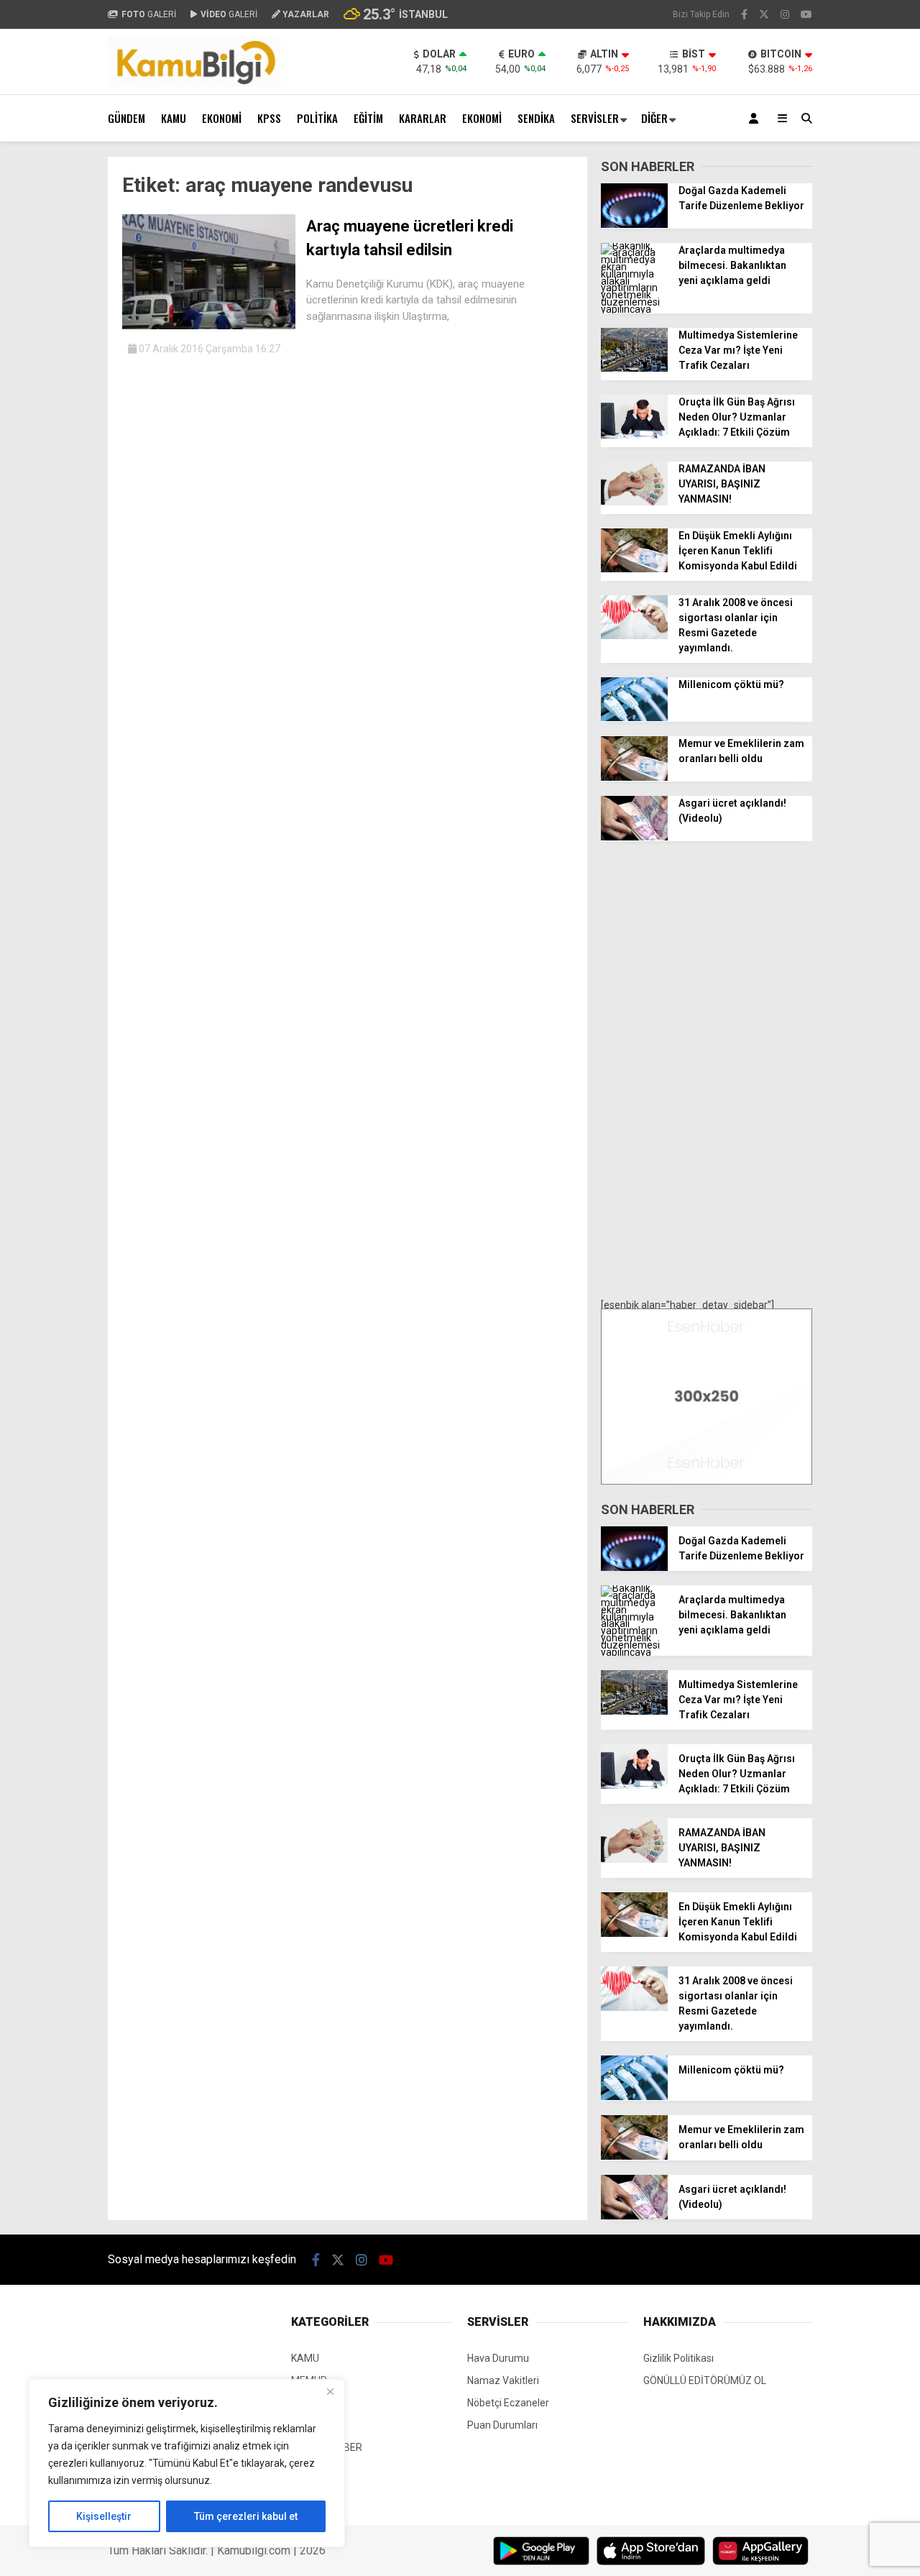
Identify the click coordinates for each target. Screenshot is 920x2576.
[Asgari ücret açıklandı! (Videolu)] (634, 837)
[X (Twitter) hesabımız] (764, 14)
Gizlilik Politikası (678, 2358)
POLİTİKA (317, 118)
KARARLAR (423, 118)
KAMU (174, 118)
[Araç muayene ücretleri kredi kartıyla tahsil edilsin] (209, 326)
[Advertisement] (707, 1071)
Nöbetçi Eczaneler (508, 2403)
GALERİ (149, 14)
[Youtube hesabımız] (806, 14)
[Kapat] (330, 2391)
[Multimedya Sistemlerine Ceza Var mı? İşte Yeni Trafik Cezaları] (634, 368)
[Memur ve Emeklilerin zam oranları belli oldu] (634, 777)
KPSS (269, 118)
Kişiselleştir (104, 2516)
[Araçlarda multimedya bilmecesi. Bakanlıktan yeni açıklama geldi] (634, 309)
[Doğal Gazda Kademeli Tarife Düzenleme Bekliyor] (634, 224)
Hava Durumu (498, 2358)
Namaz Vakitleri (503, 2380)
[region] (187, 2463)
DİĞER (654, 118)
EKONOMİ (222, 118)
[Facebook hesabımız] (744, 14)
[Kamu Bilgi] (194, 83)
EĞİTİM (368, 118)
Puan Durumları (502, 2425)
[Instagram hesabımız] (785, 14)
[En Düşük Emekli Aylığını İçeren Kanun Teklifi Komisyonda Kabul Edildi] (634, 569)
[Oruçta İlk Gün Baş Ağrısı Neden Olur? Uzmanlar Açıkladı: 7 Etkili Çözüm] (634, 435)
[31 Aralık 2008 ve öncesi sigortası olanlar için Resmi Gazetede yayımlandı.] (634, 636)
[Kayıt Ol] (756, 118)
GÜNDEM (126, 118)
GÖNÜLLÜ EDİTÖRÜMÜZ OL (705, 2380)
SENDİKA (536, 118)
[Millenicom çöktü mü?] (634, 718)
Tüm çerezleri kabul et (246, 2516)
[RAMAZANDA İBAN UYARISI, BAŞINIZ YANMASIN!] (634, 502)
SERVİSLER (595, 118)
